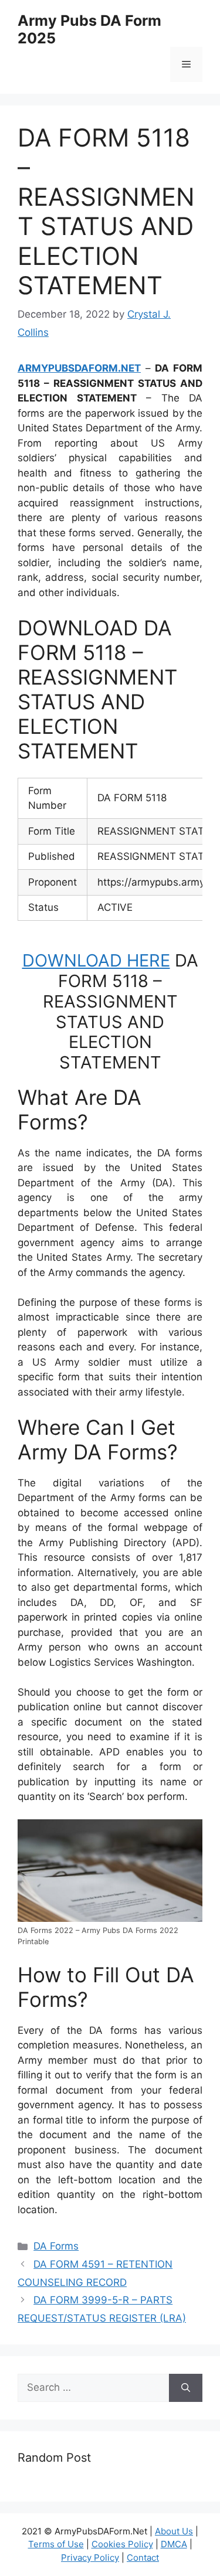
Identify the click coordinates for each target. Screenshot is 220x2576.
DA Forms (56, 2246)
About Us (174, 2531)
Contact (143, 2558)
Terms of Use (56, 2544)
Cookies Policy (122, 2544)
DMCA (174, 2544)
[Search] (186, 2388)
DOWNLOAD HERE (96, 960)
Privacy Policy (90, 2558)
